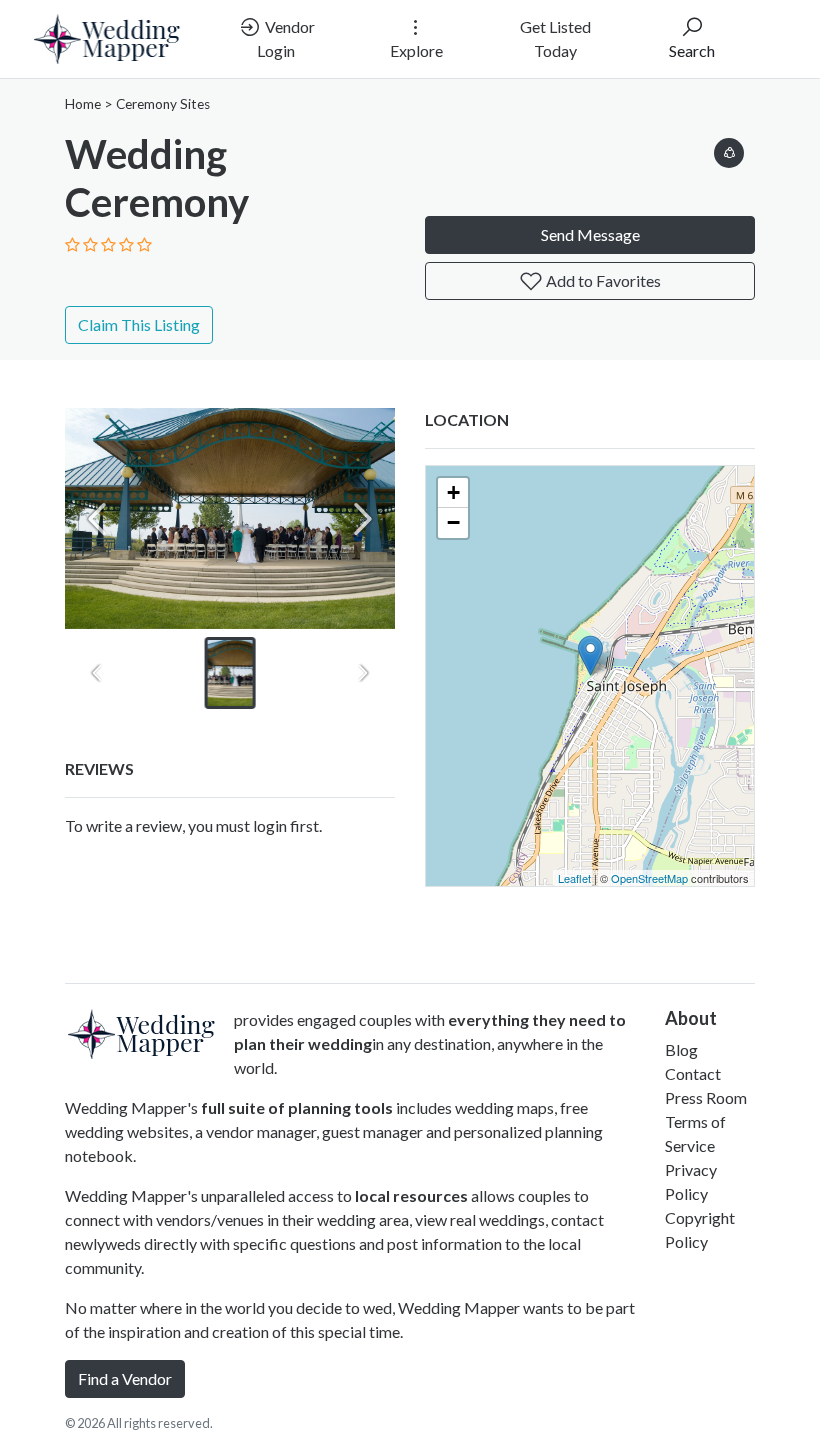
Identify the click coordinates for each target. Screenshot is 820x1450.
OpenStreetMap (649, 878)
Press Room (706, 1097)
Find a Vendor (125, 1378)
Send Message (590, 234)
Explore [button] (416, 50)
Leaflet (574, 878)
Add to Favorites (602, 280)
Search (692, 50)
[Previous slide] (97, 519)
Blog (681, 1049)
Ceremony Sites (163, 104)
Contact (693, 1073)
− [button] (453, 522)
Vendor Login (286, 38)
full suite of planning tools (297, 1107)
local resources (411, 1195)
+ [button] (453, 492)
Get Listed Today (555, 38)
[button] (729, 149)
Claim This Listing (139, 324)
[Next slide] (363, 519)
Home (83, 104)
